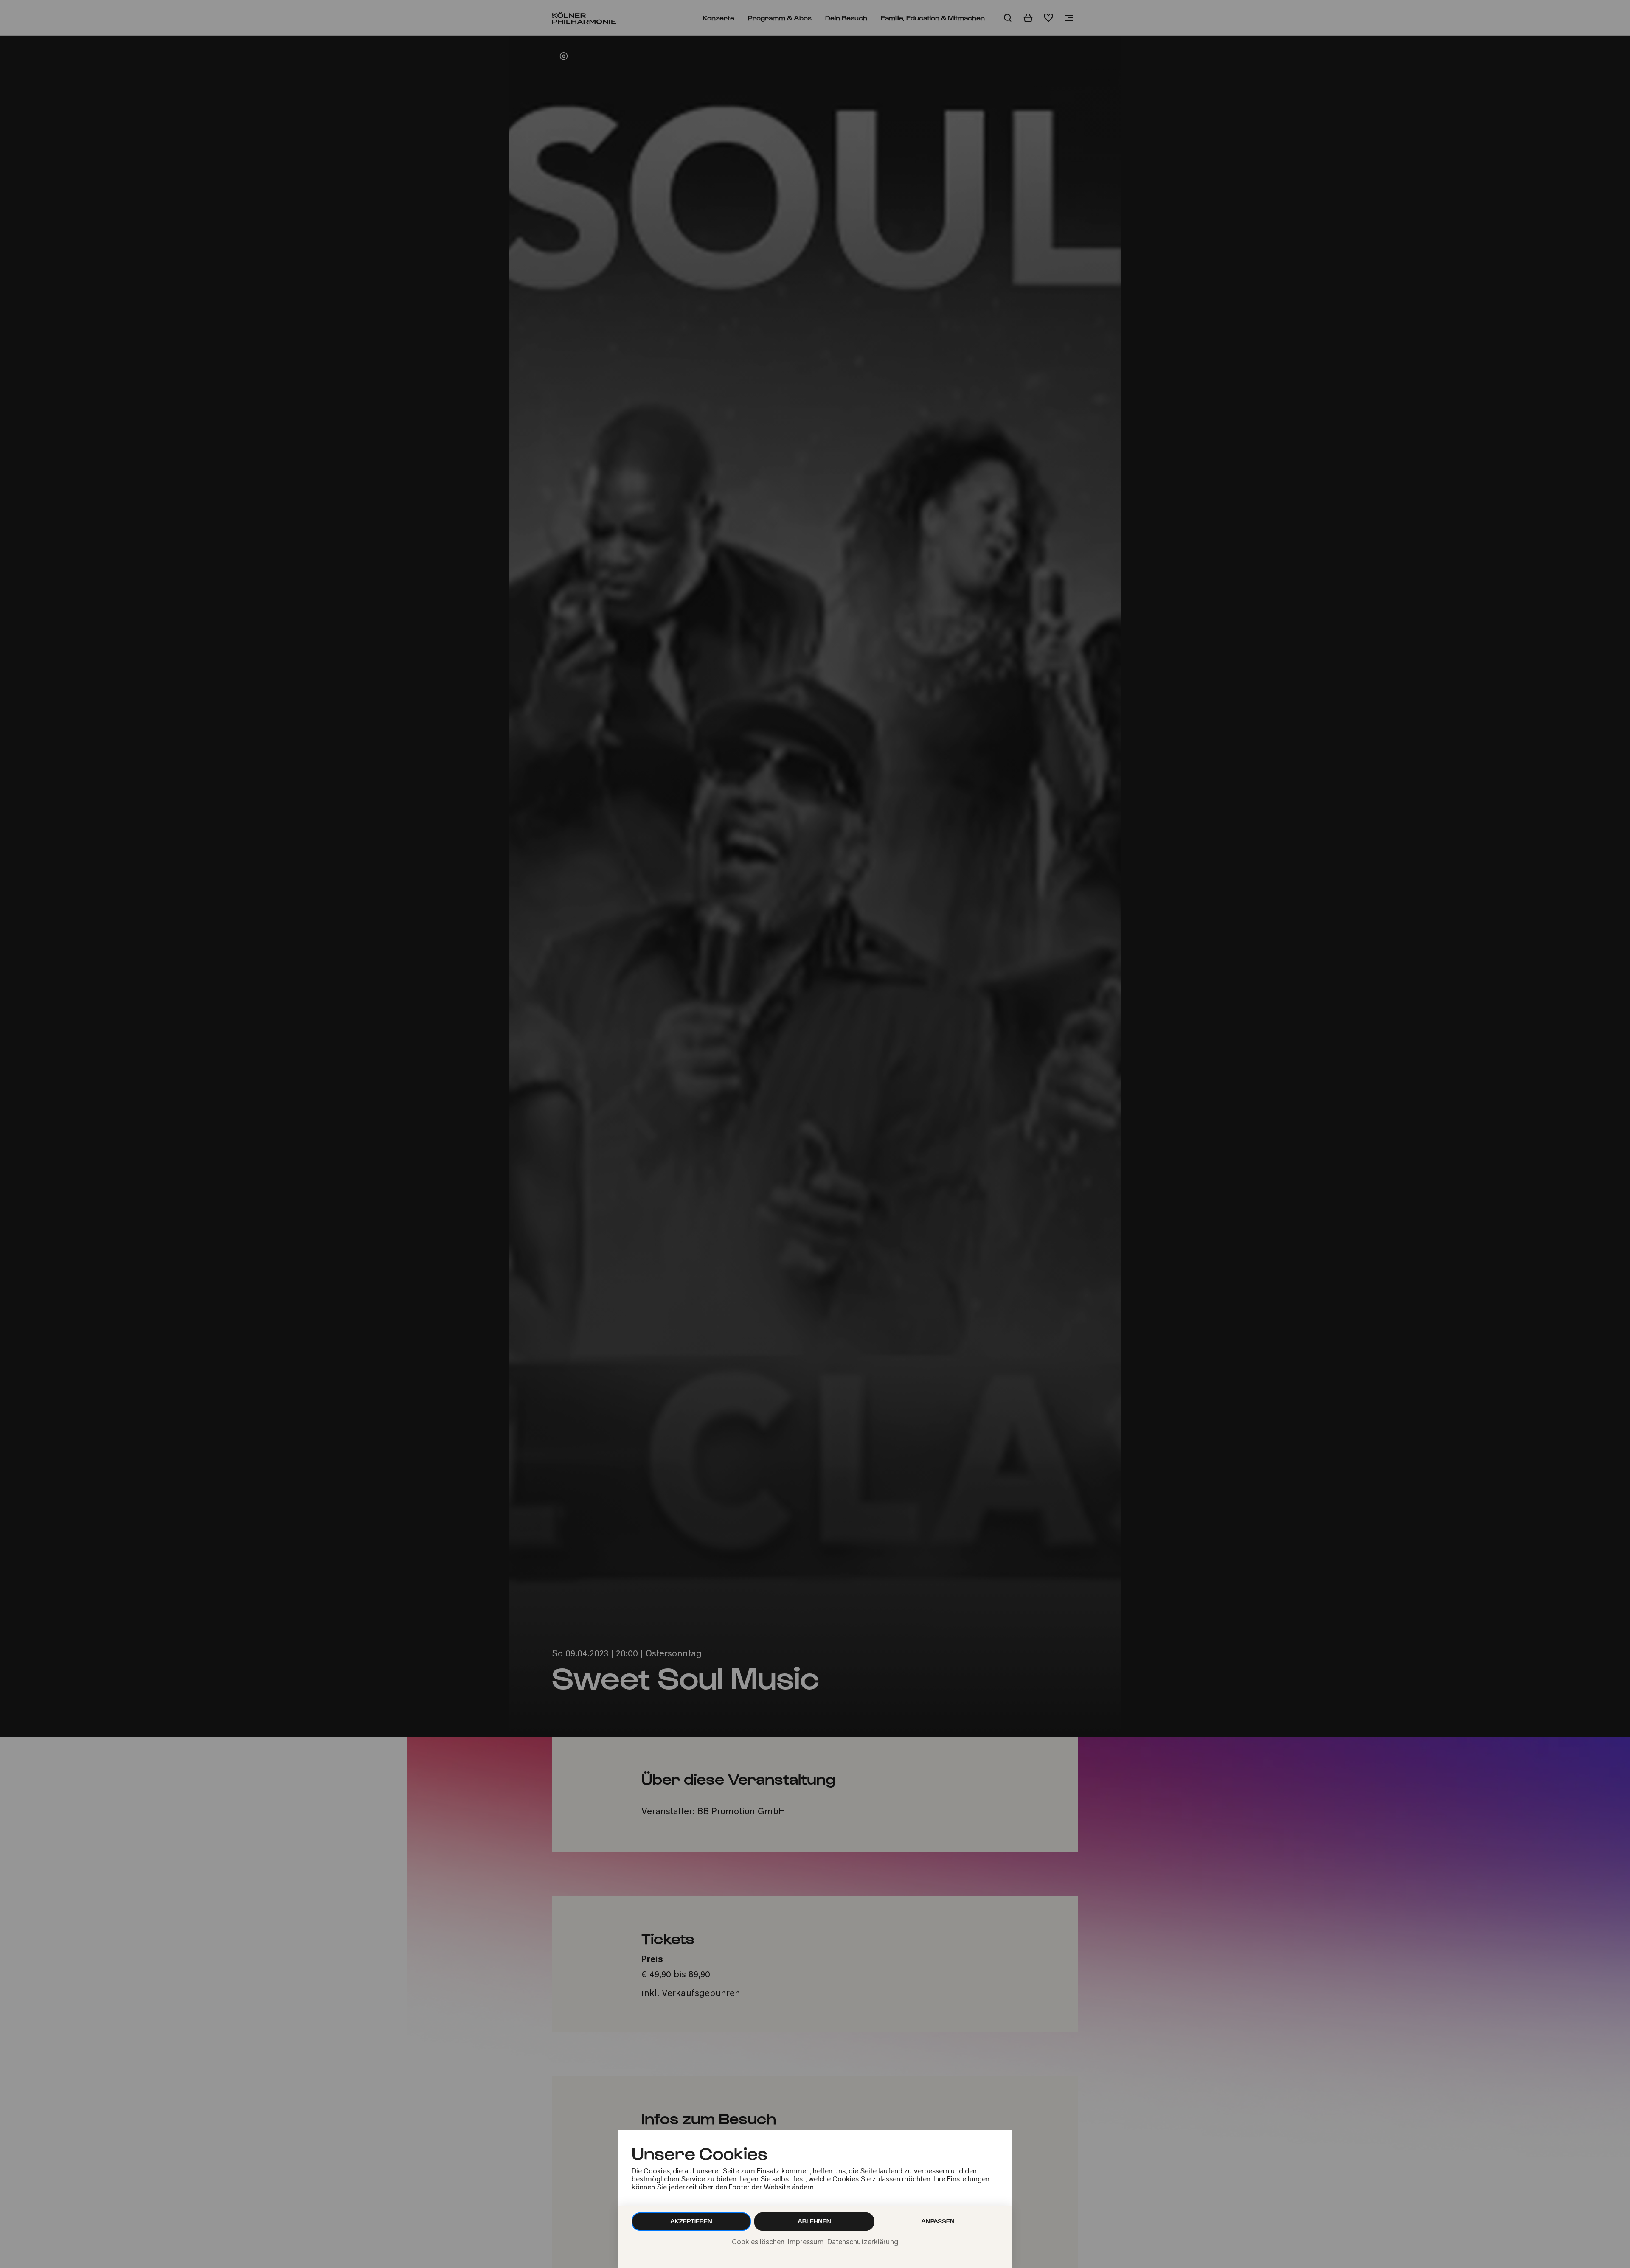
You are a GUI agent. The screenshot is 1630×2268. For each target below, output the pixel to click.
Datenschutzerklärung (863, 2243)
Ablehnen (814, 2221)
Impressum (806, 2243)
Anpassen (938, 2221)
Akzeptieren (691, 2221)
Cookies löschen (758, 2243)
